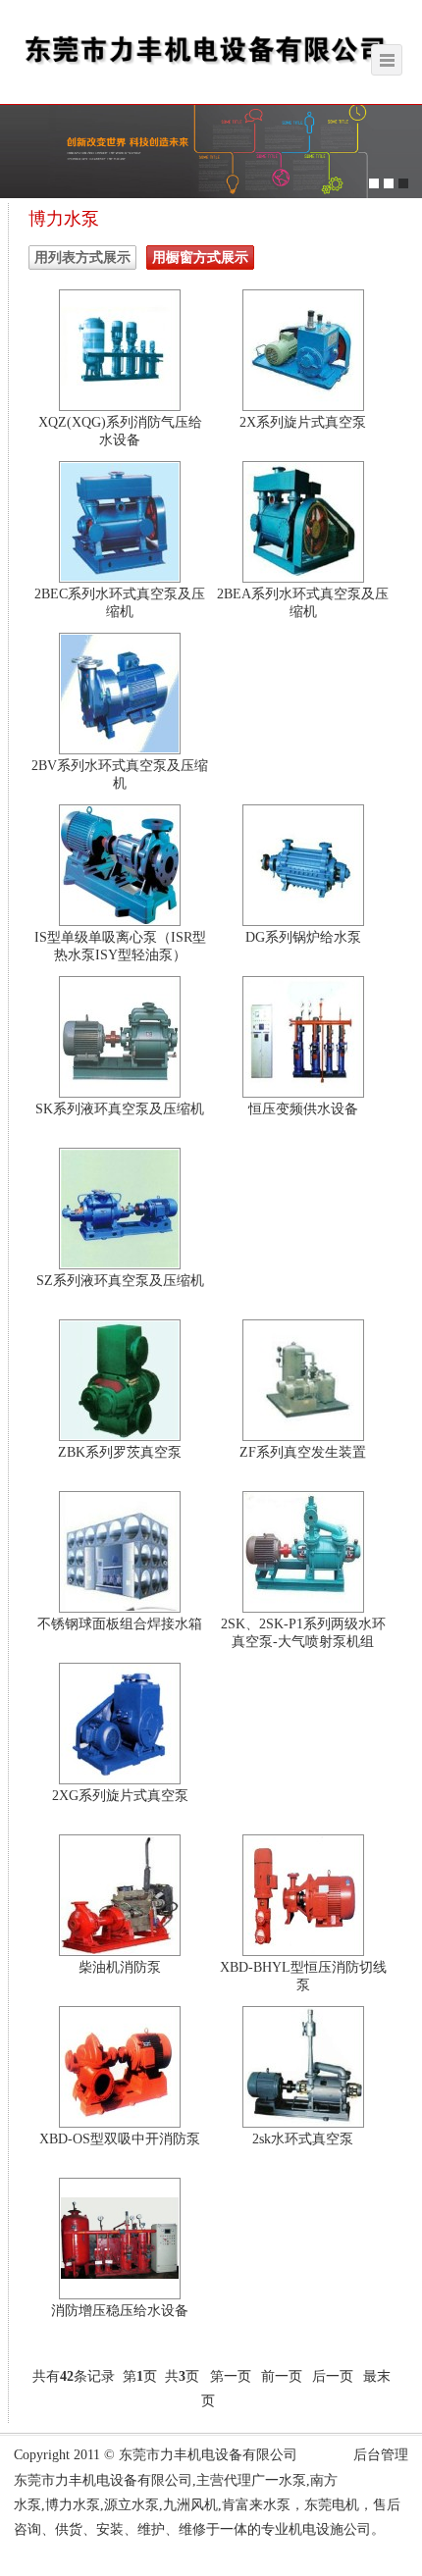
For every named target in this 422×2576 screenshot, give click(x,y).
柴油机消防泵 (120, 1967)
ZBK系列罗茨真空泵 (120, 1452)
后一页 (333, 2376)
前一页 (282, 2376)
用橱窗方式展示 (200, 258)
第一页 (231, 2376)
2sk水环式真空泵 (303, 2139)
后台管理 (381, 2455)
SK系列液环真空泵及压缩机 (120, 1109)
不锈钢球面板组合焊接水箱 (120, 1624)
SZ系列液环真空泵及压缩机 (120, 1281)
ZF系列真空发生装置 (303, 1452)
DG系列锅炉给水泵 (303, 937)
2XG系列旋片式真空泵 (120, 1796)
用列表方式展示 (82, 258)
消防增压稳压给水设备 (120, 2311)
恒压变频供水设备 (303, 1109)
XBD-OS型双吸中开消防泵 (120, 2139)
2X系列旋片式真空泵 (303, 422)
